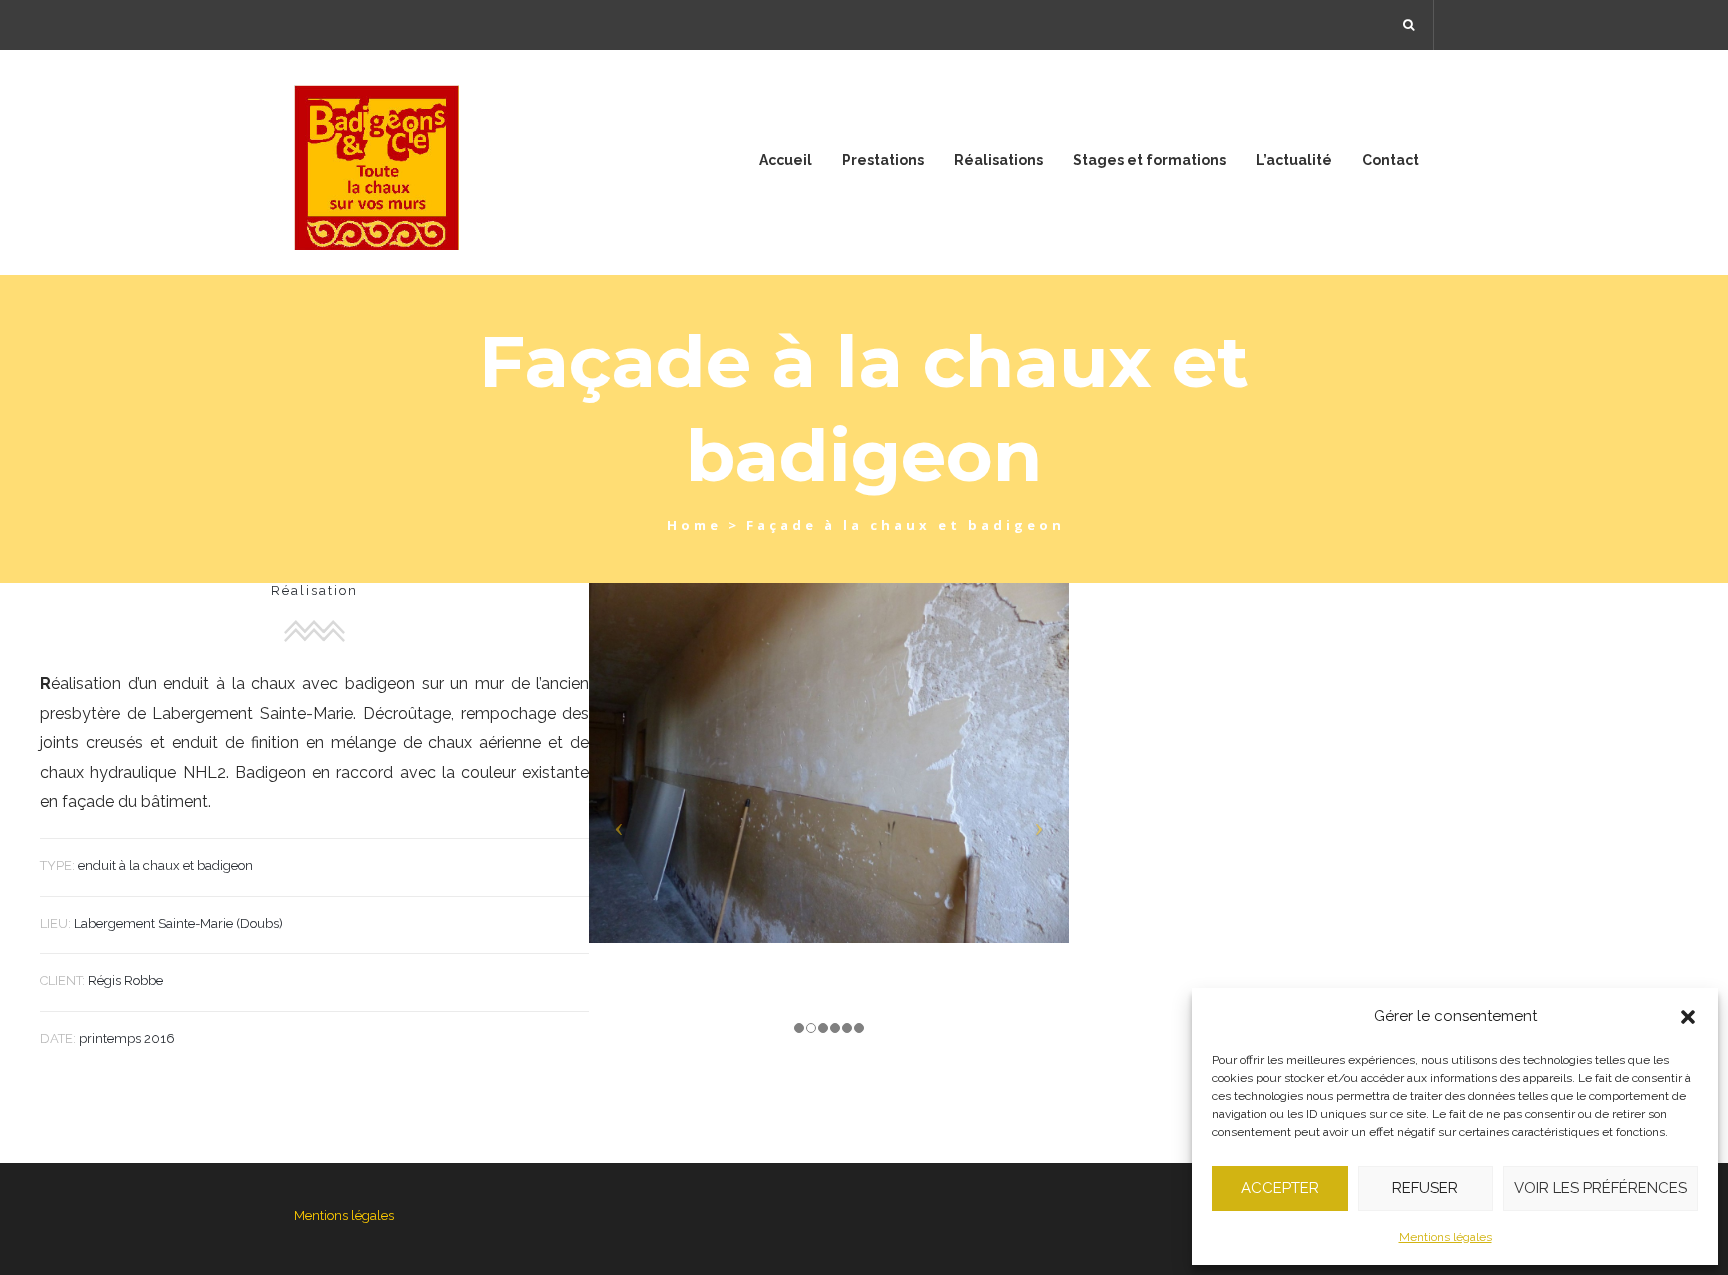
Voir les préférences (1600, 1188)
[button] (1688, 1017)
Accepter (1280, 1188)
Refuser (1425, 1188)
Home (694, 525)
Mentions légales (1445, 1237)
